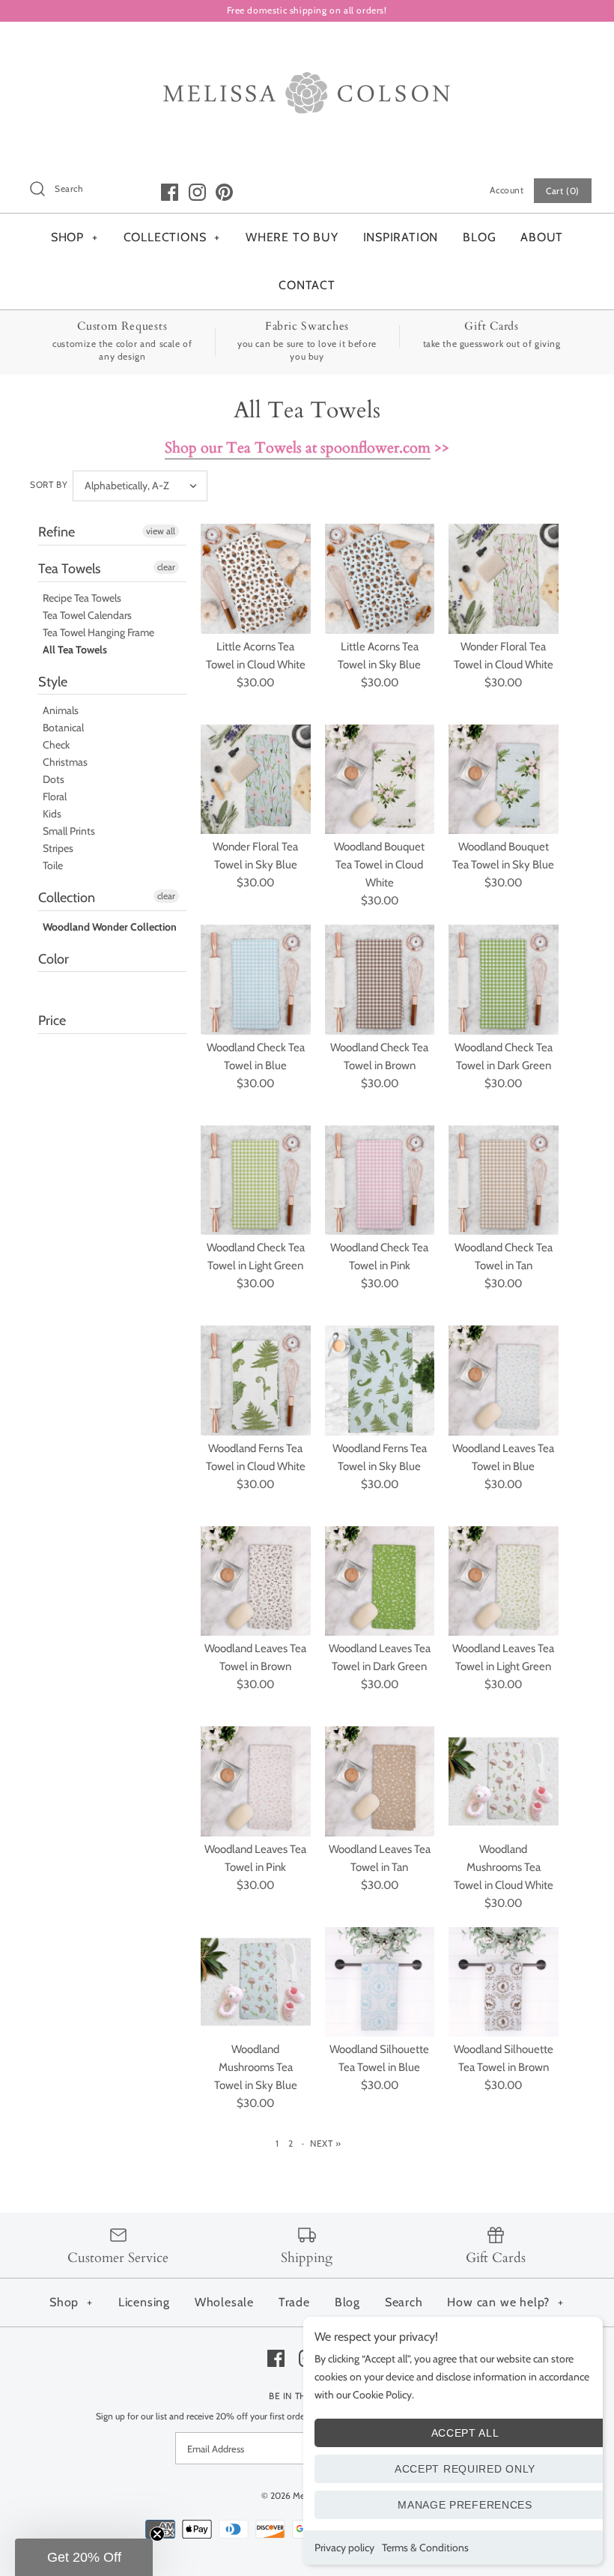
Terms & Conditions (425, 2548)
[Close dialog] (443, 1038)
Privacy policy (344, 2548)
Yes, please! (307, 1515)
